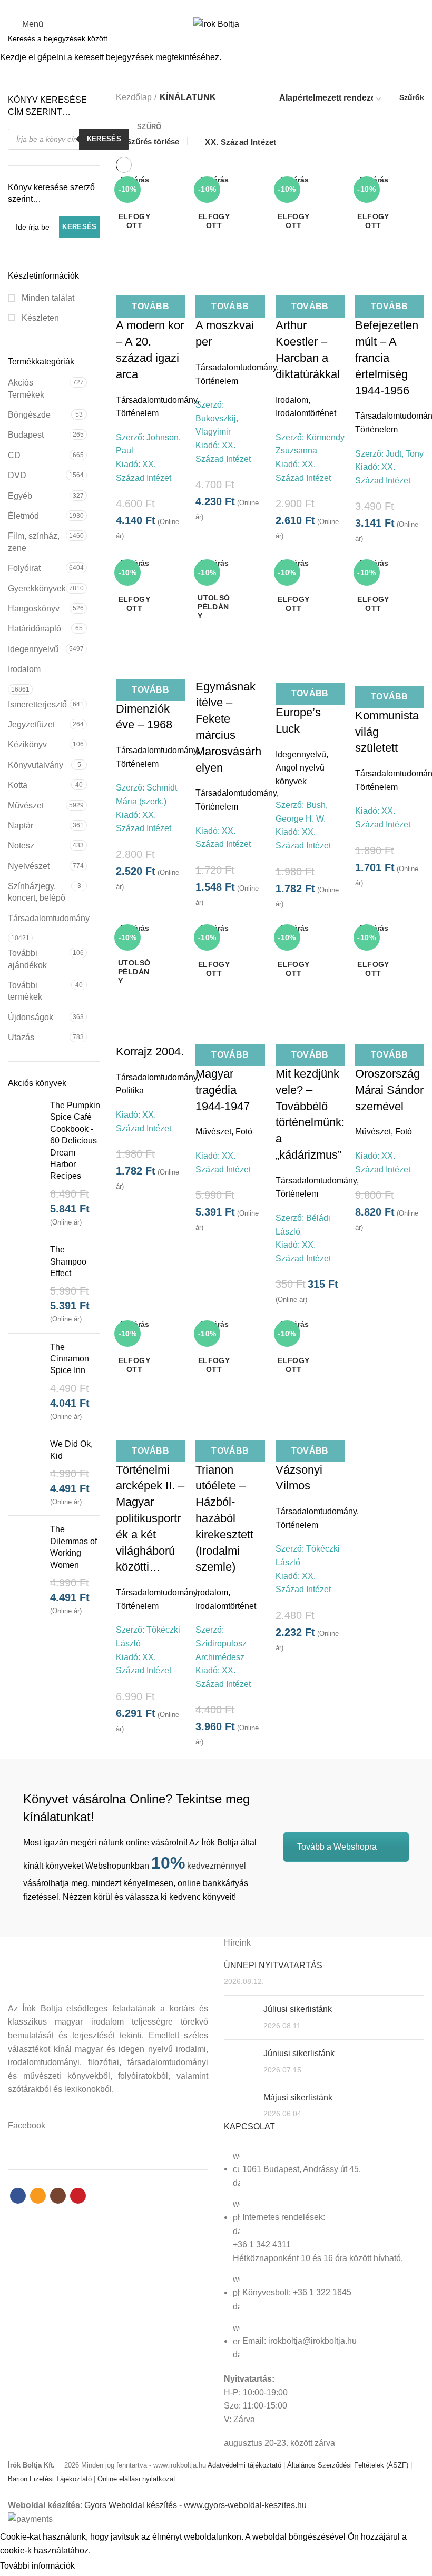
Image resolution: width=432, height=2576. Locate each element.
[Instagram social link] (222, 7)
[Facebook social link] (198, 7)
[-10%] (230, 603)
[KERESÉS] (418, 38)
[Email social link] (210, 7)
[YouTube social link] (234, 7)
